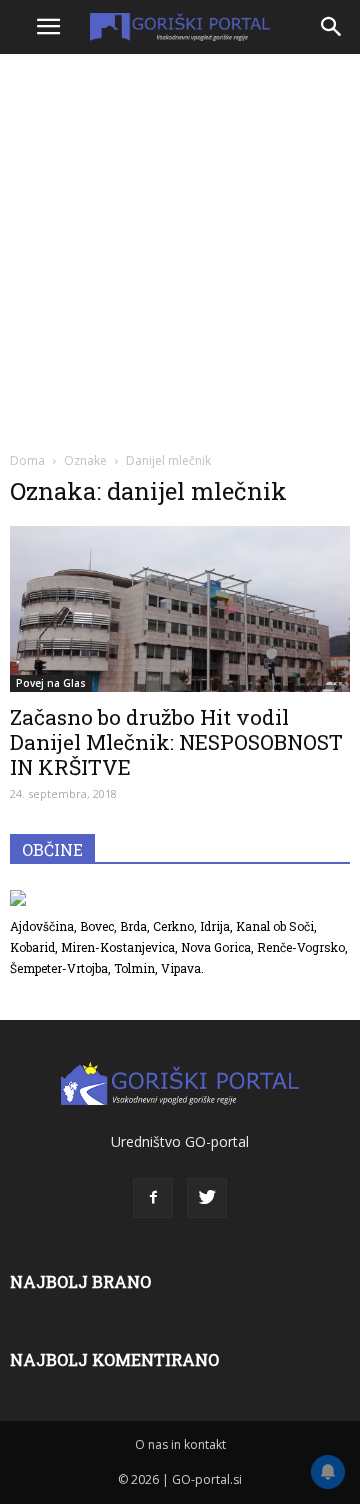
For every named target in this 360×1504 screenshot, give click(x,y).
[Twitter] (207, 1198)
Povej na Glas (51, 683)
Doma (27, 460)
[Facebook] (153, 1198)
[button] (332, 27)
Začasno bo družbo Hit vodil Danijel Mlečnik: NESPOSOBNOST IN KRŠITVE (176, 742)
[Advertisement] (180, 250)
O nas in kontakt (180, 1444)
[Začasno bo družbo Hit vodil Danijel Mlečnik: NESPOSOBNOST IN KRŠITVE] (180, 609)
